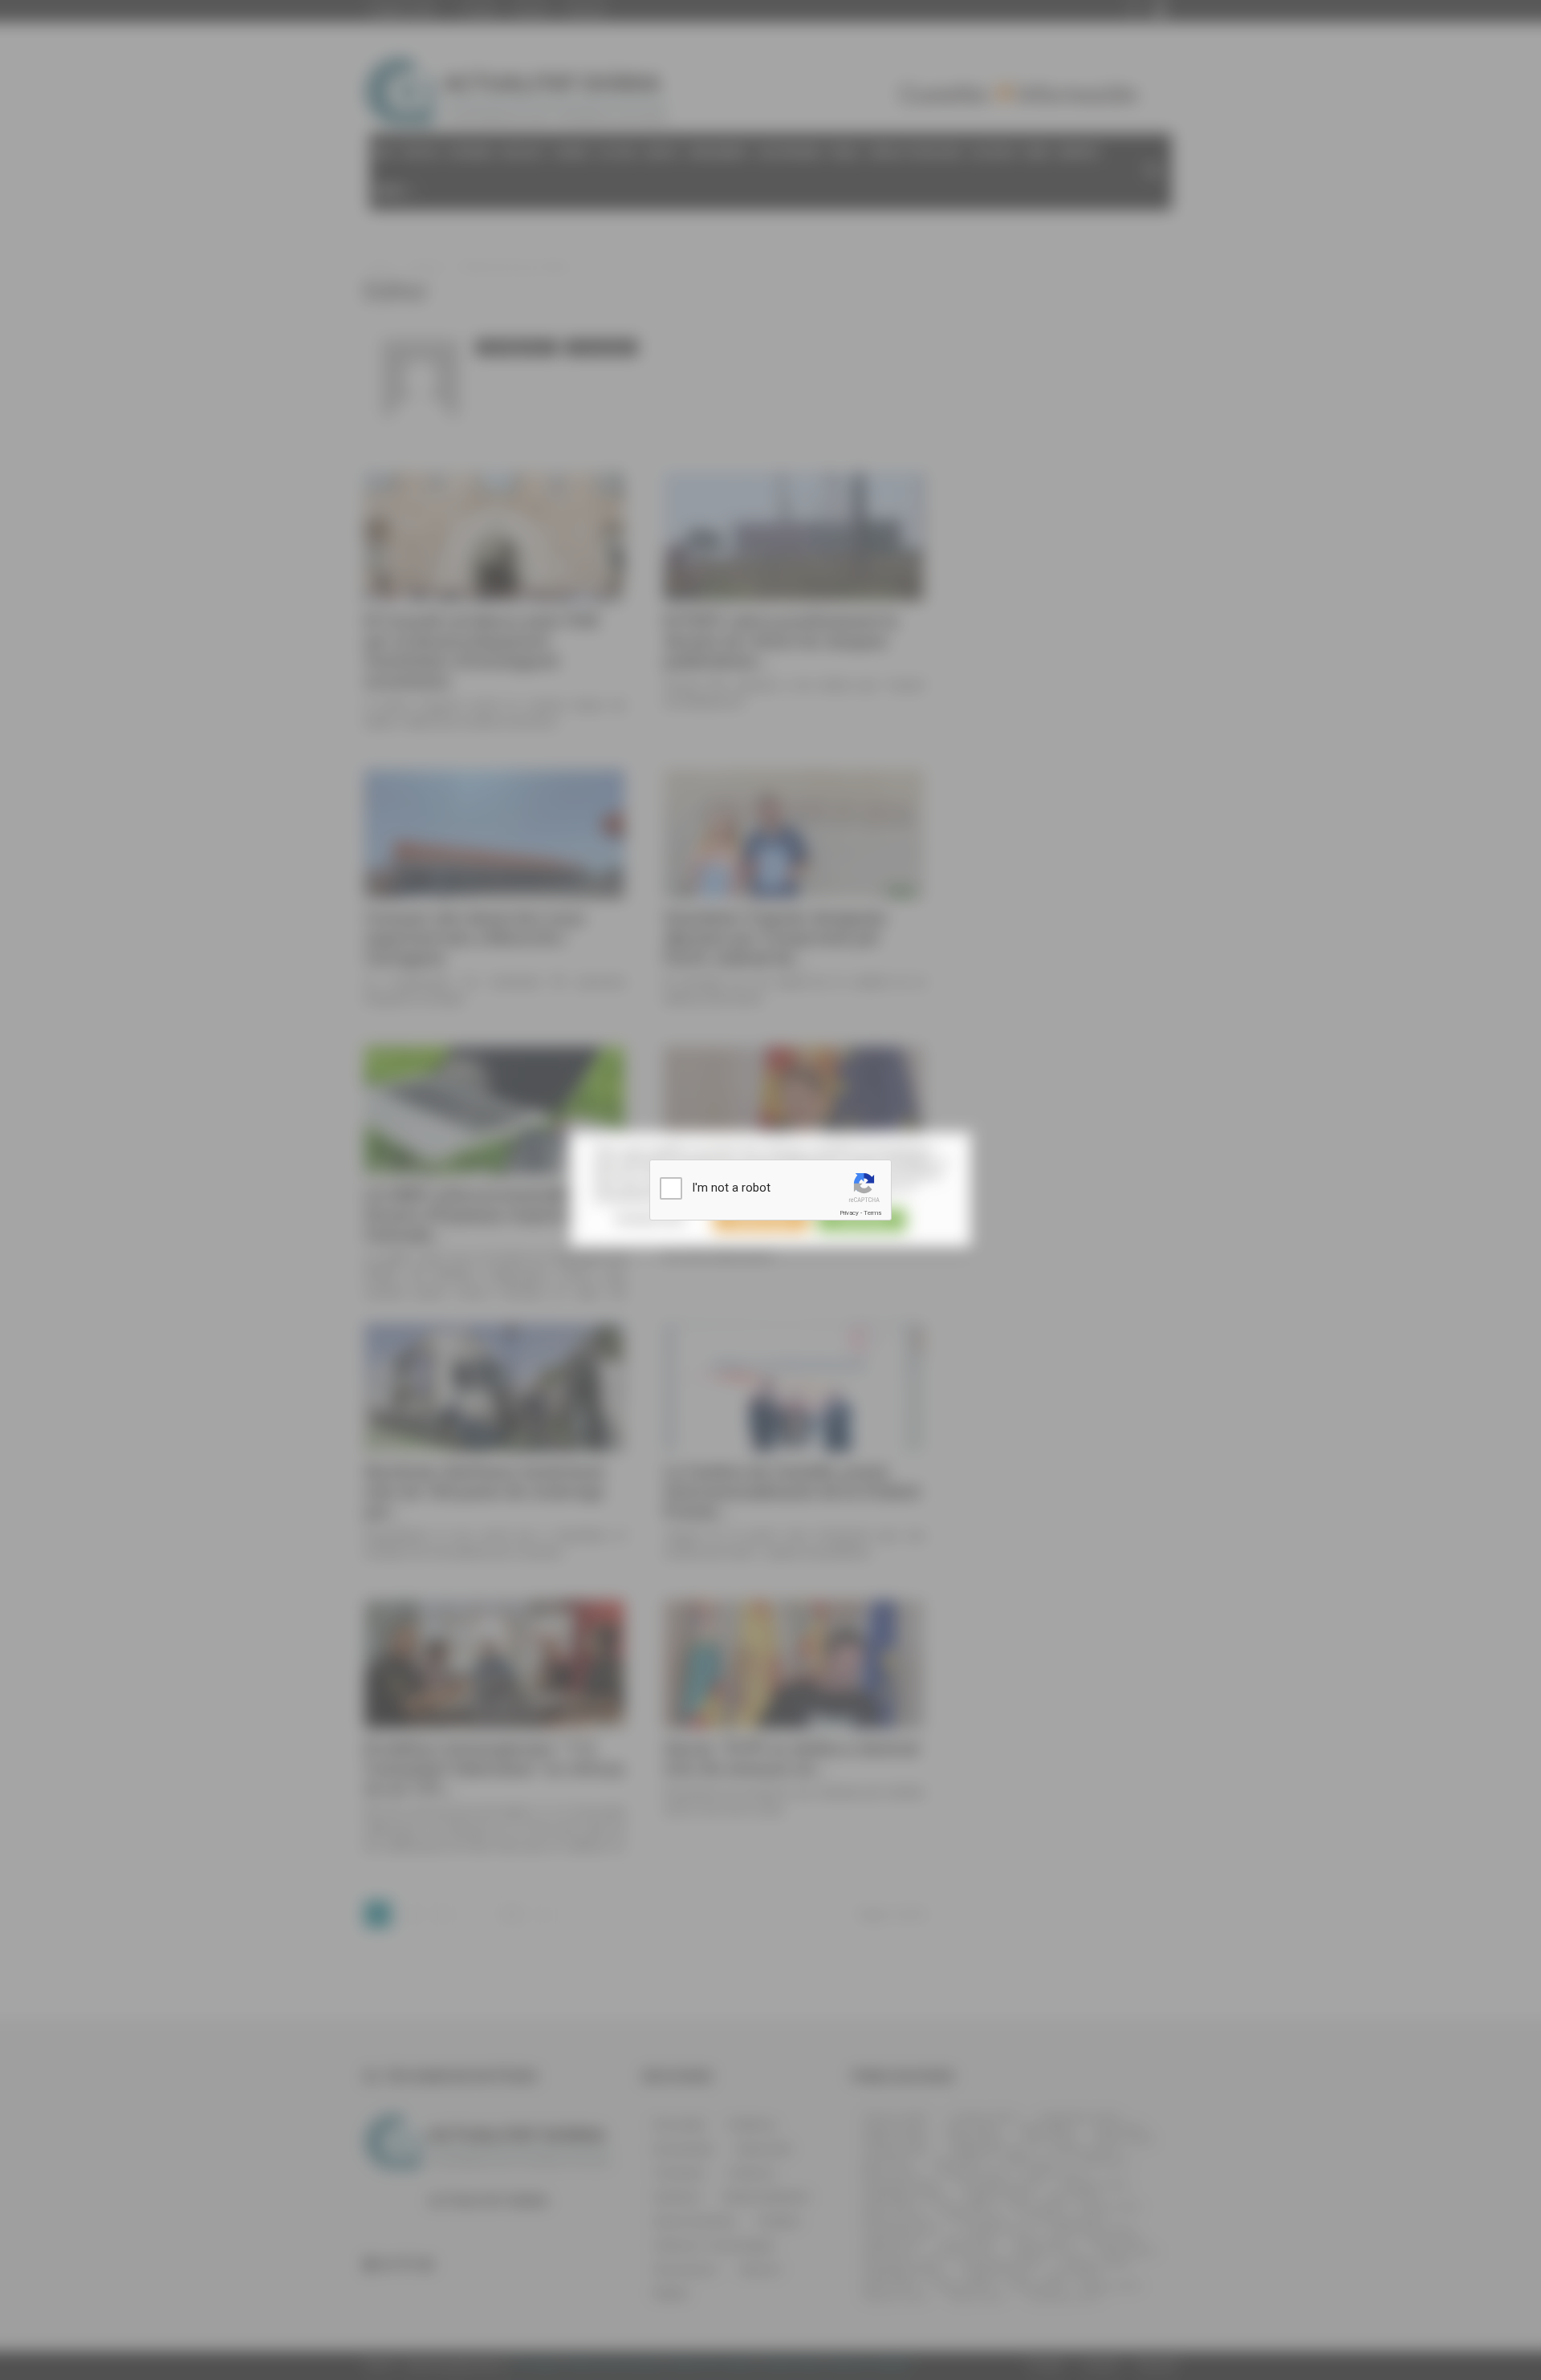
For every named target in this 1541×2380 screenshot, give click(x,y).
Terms (872, 1213)
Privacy (849, 1213)
